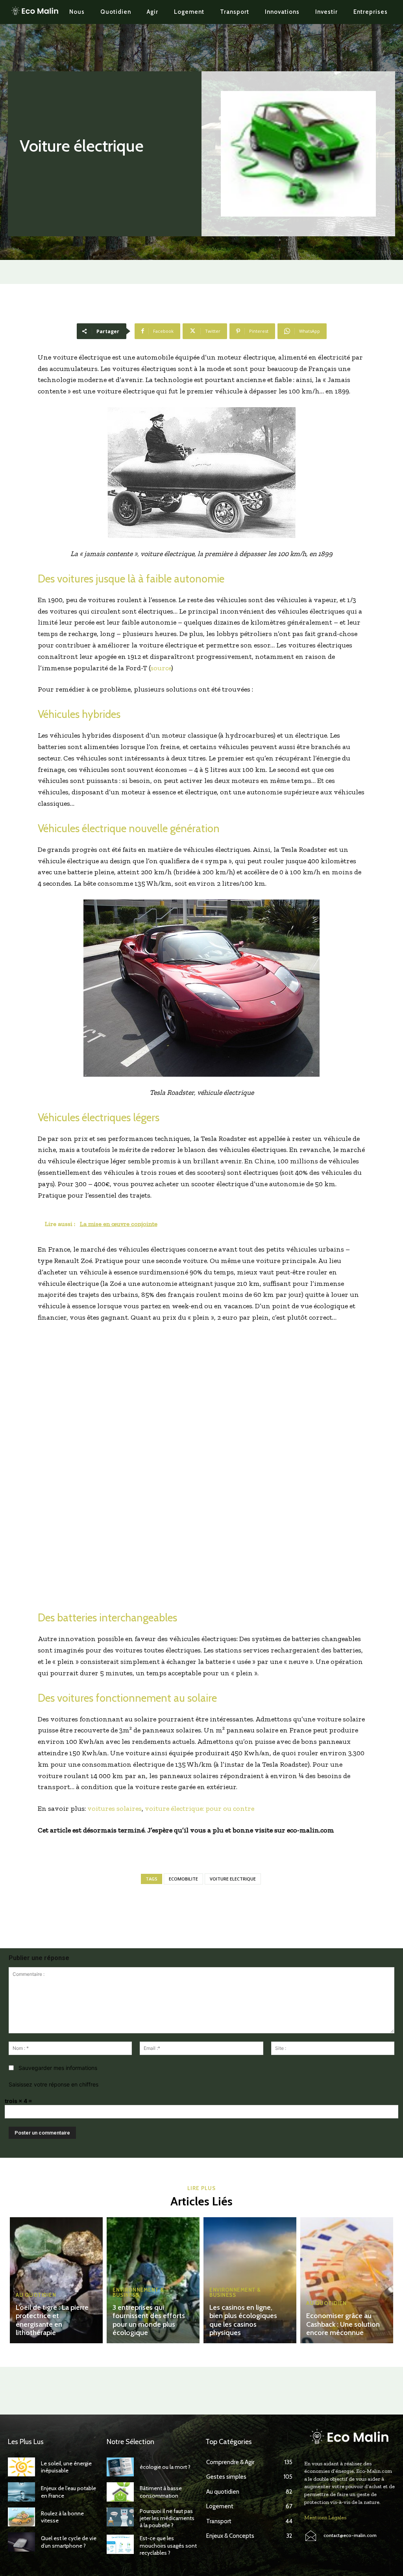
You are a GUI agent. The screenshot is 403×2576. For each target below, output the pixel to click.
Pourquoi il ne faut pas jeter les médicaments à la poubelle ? (167, 2518)
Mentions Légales (325, 2518)
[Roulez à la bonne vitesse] (21, 2517)
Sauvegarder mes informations (58, 2068)
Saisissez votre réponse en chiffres (54, 2084)
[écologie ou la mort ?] (120, 2467)
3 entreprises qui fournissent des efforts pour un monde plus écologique (149, 2320)
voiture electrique (233, 1879)
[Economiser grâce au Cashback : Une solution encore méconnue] (347, 2280)
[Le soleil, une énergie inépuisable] (21, 2467)
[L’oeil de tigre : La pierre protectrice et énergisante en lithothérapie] (56, 2280)
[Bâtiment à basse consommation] (120, 2492)
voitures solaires (115, 1808)
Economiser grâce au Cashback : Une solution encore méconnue (343, 2324)
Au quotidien (36, 2295)
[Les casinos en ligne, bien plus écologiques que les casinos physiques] (250, 2280)
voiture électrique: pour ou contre (200, 1808)
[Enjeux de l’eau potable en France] (21, 2492)
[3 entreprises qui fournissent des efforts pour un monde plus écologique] (153, 2280)
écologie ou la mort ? (165, 2467)
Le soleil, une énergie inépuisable (66, 2467)
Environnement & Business (138, 2292)
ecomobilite (183, 1879)
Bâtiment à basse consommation (161, 2492)
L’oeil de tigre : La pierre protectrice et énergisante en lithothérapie (52, 2320)
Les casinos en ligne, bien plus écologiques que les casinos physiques (243, 2320)
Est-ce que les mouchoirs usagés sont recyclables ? (168, 2545)
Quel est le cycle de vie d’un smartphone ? (69, 2542)
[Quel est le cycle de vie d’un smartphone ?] (21, 2542)
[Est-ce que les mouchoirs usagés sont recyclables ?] (120, 2544)
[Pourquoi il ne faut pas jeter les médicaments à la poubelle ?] (120, 2517)
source (161, 668)
